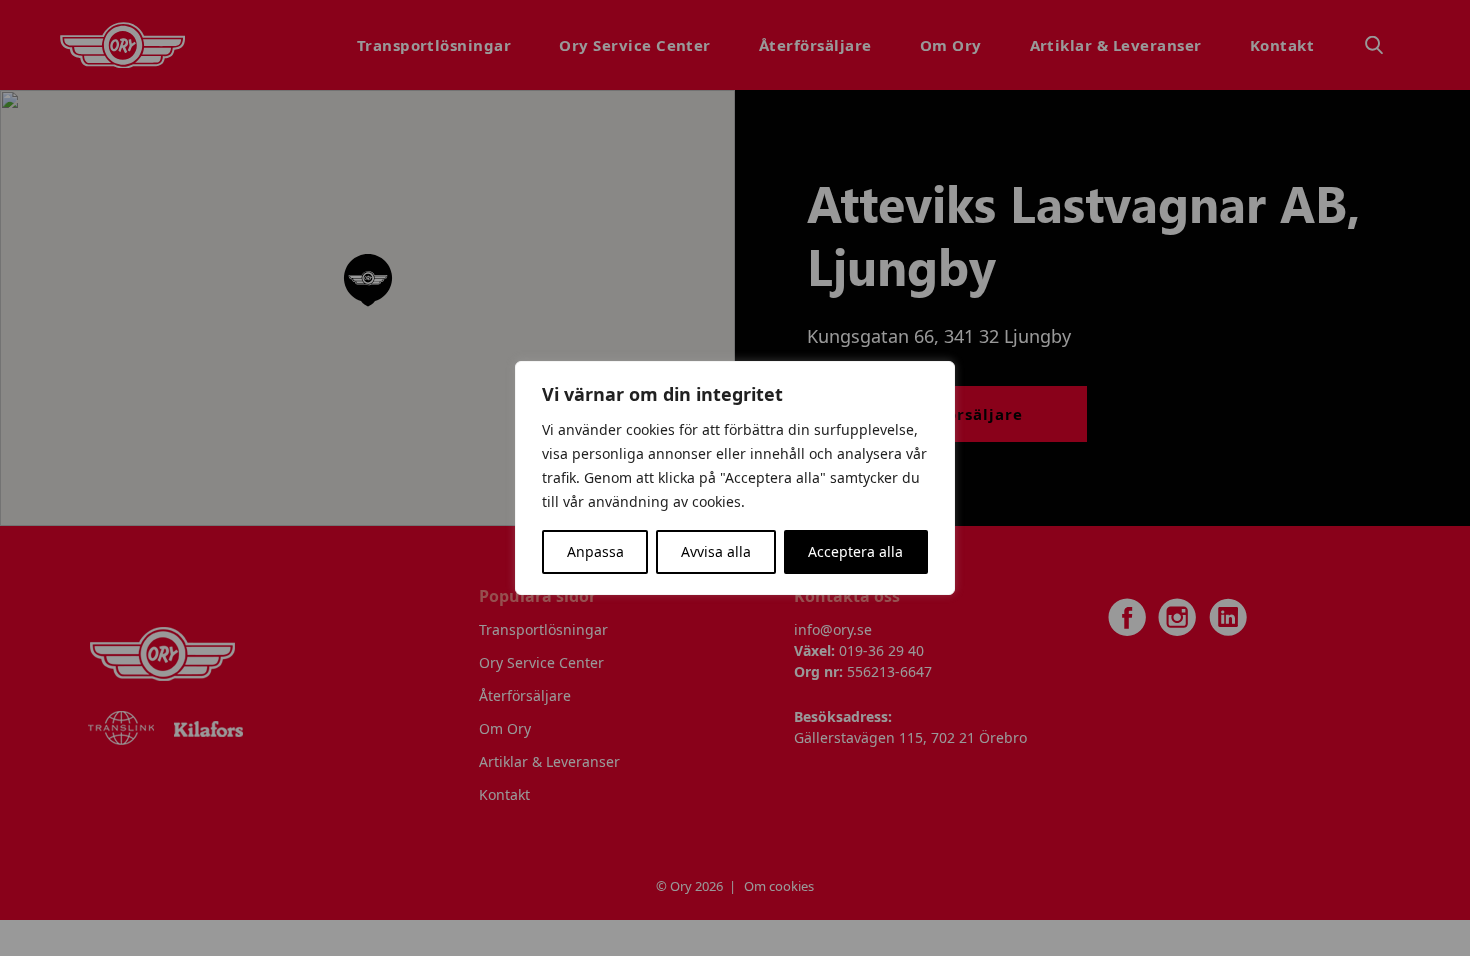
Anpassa (595, 551)
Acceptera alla (855, 551)
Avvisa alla (716, 551)
